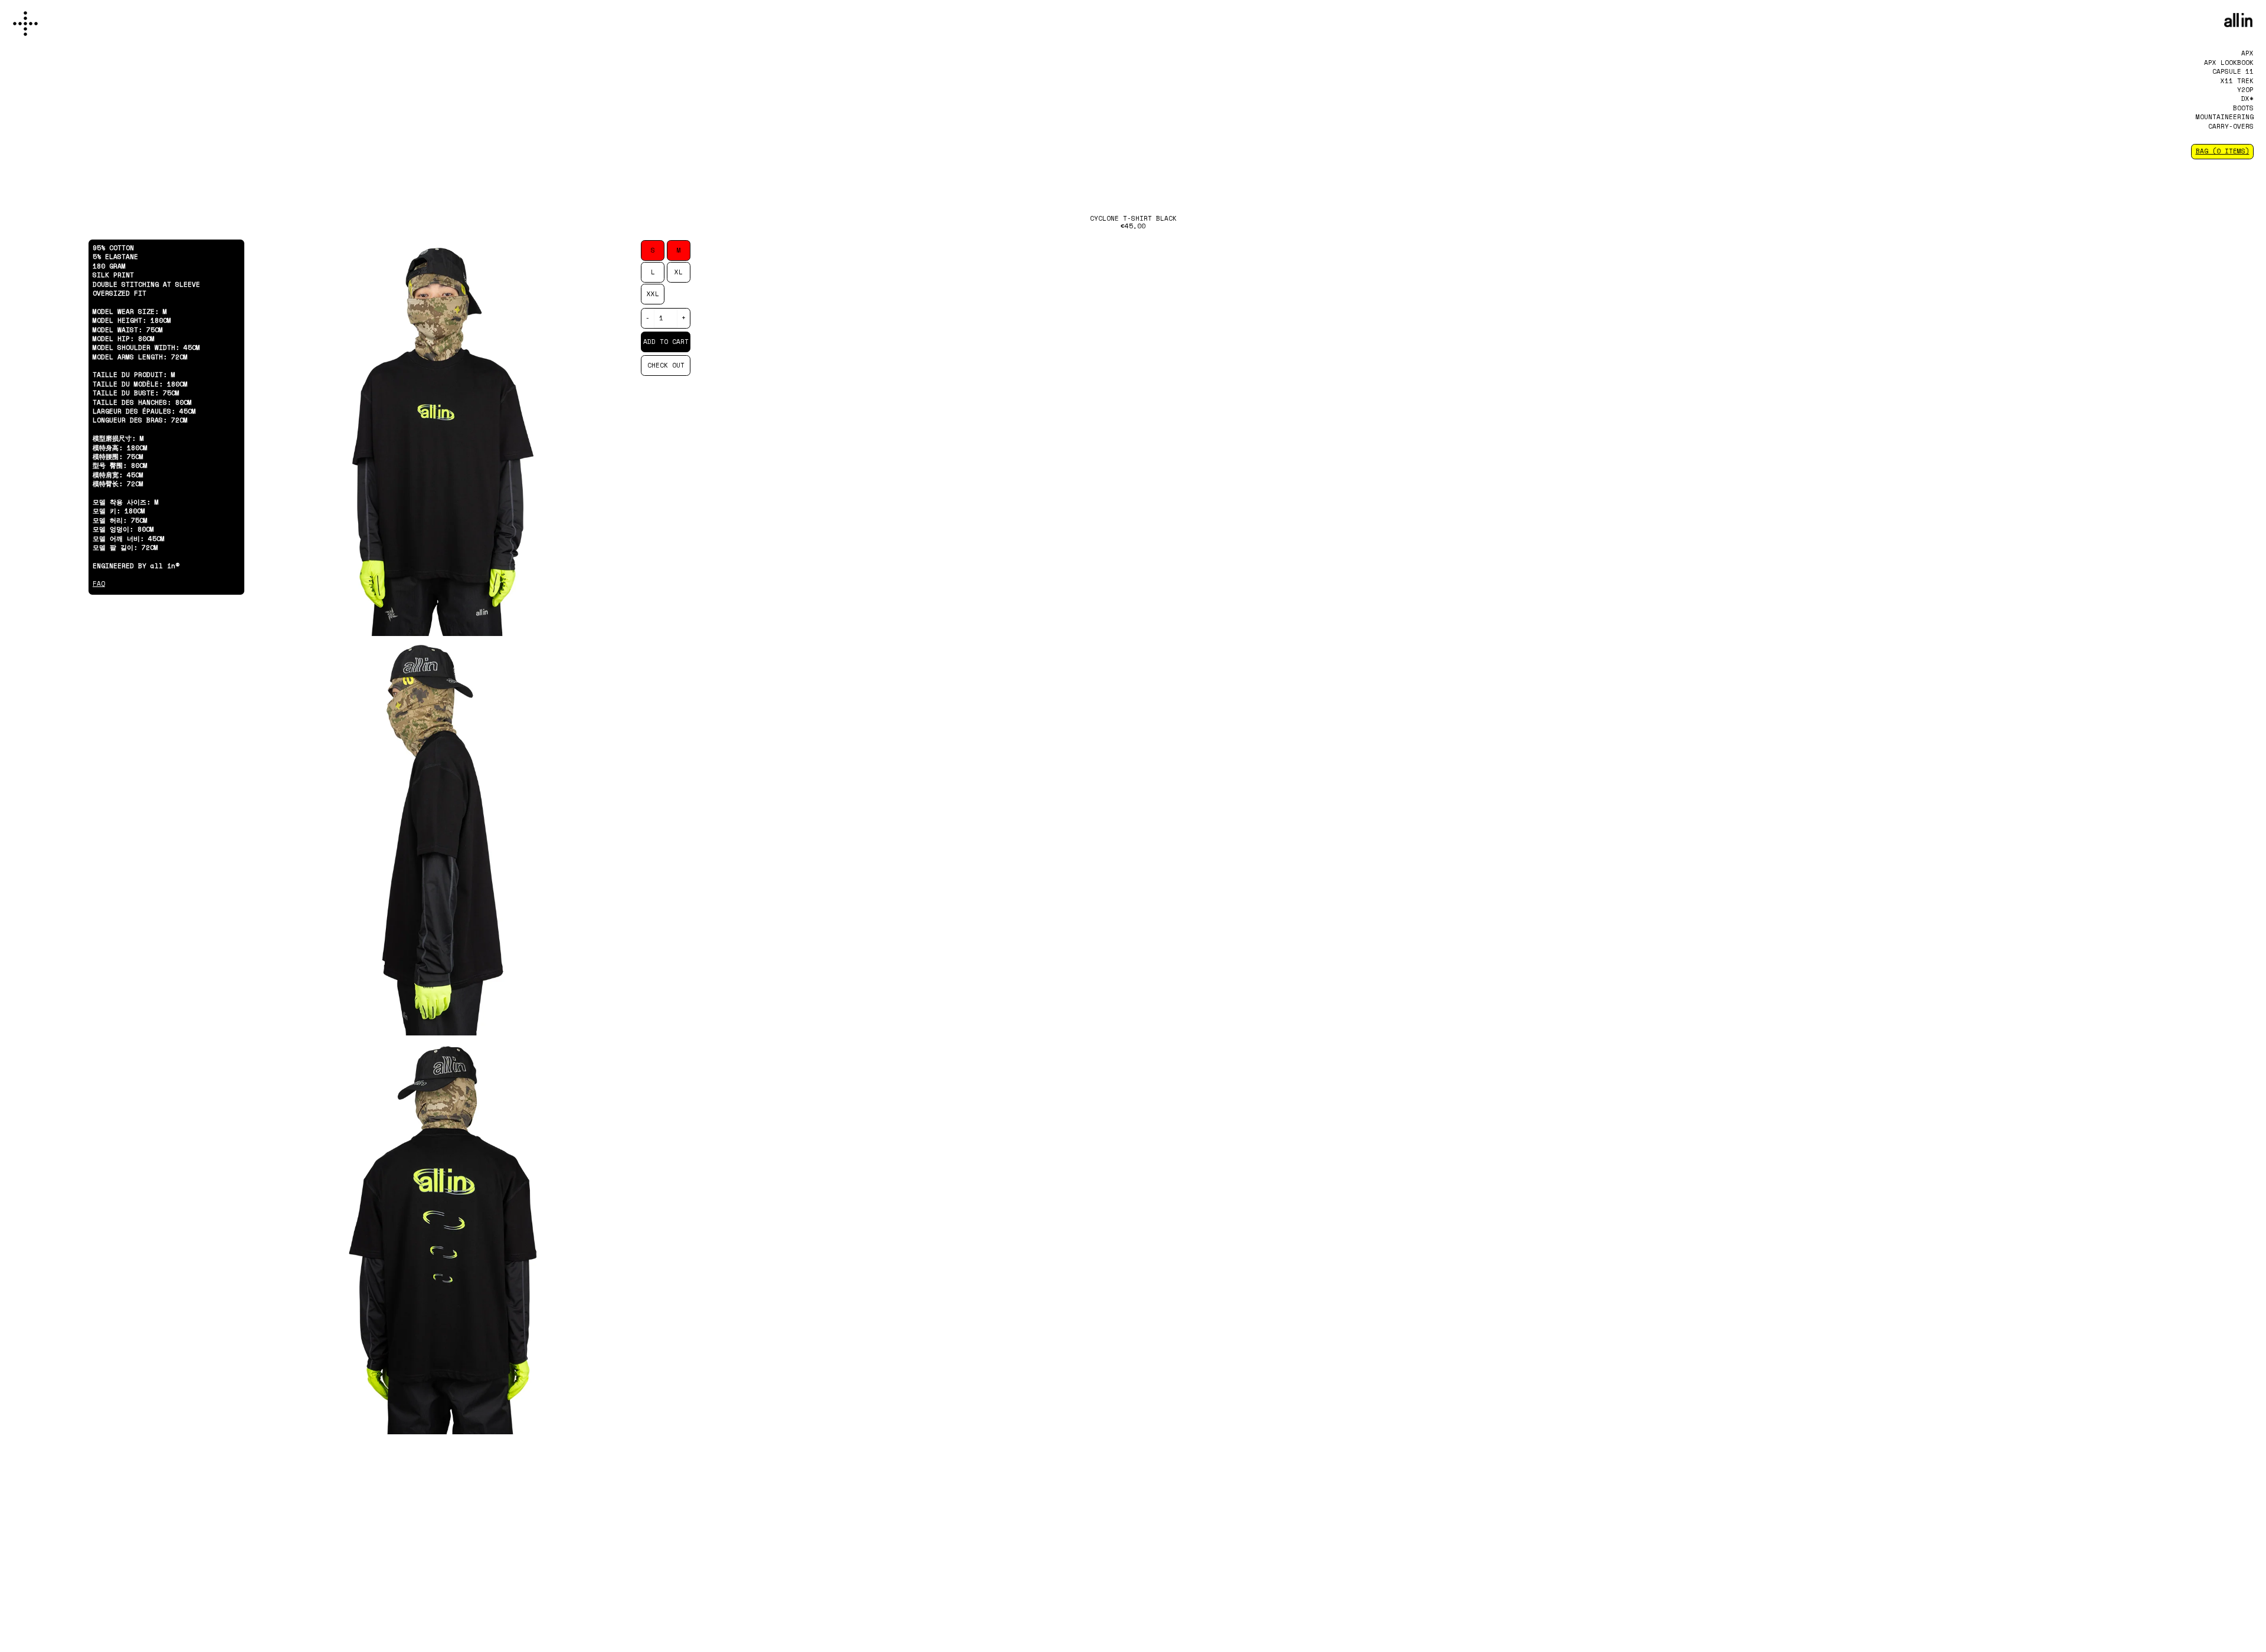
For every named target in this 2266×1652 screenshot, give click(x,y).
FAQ (99, 584)
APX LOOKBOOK (2229, 63)
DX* (2247, 99)
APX (2247, 53)
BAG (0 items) (2223, 151)
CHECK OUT (666, 365)
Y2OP (2245, 90)
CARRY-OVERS (2231, 126)
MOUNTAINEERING (2225, 117)
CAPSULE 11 (2233, 71)
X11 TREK (2237, 81)
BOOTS (2243, 108)
